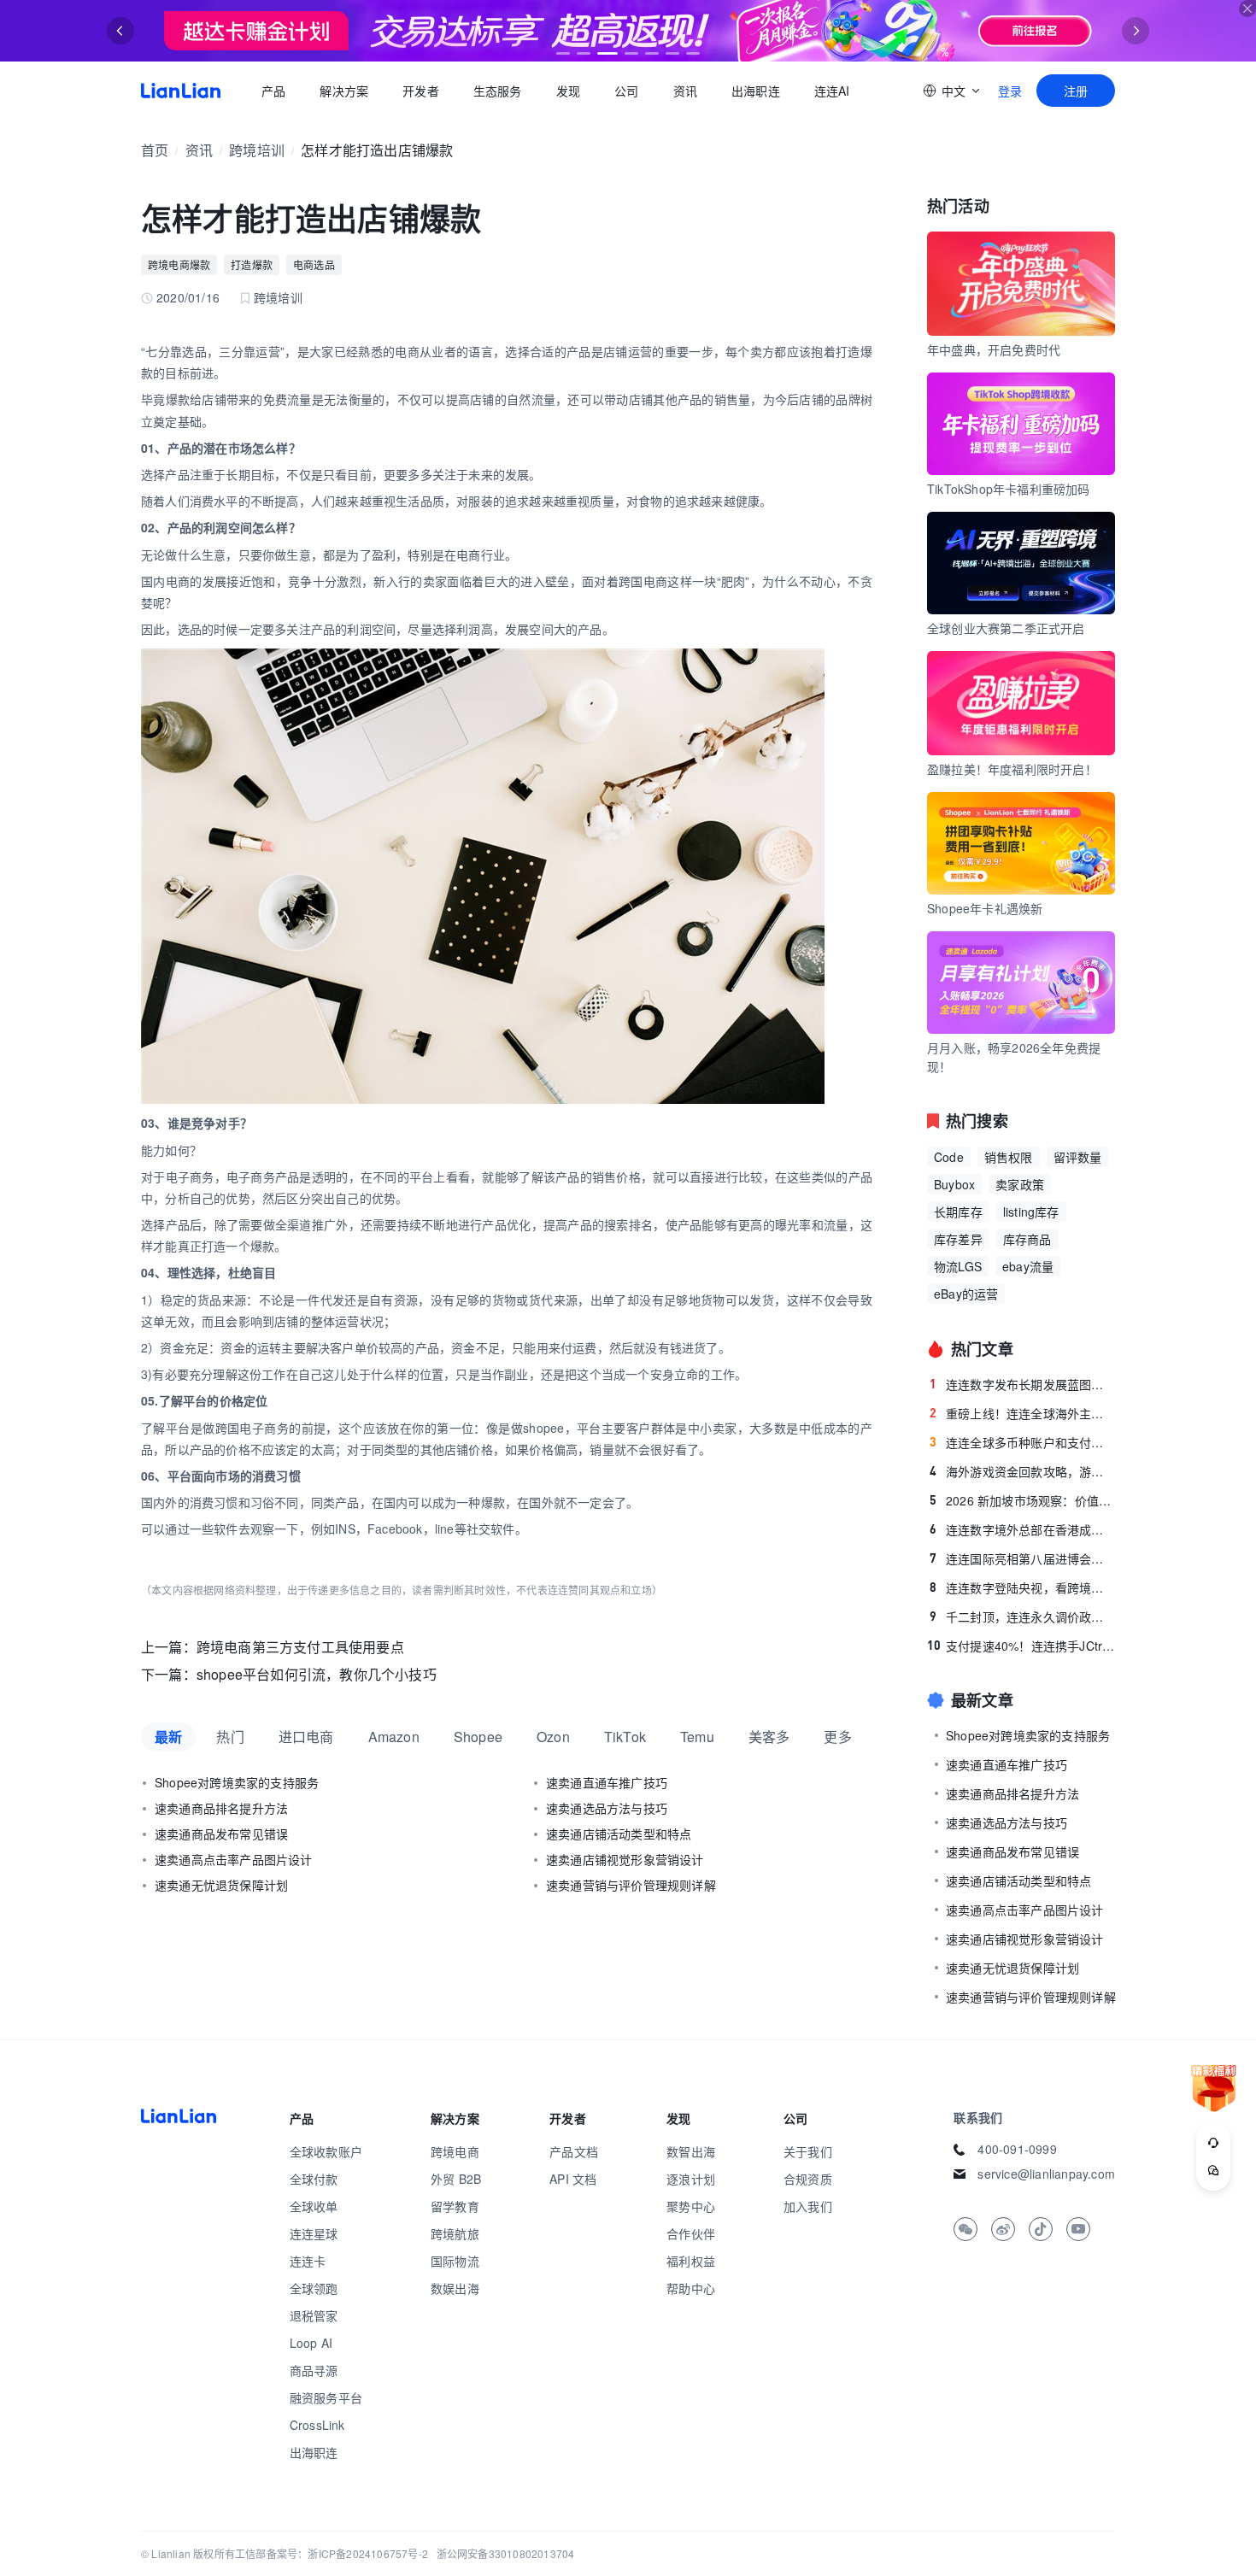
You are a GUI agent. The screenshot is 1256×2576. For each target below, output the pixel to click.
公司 (626, 91)
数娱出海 (455, 2288)
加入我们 (808, 2206)
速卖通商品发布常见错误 (221, 1834)
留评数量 (1078, 1157)
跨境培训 (257, 150)
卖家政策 (1020, 1184)
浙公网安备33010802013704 (506, 2553)
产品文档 (574, 2151)
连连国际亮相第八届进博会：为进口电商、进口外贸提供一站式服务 (1022, 1558)
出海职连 (756, 91)
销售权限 (1009, 1157)
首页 (181, 91)
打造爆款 (252, 264)
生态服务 (498, 91)
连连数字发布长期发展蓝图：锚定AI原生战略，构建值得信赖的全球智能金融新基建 (1022, 1384)
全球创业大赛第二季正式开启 (1006, 628)
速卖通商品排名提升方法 (221, 1808)
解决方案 (344, 91)
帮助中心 (691, 2288)
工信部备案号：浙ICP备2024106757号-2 (332, 2553)
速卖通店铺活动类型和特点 (619, 1834)
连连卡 (308, 2261)
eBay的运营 (966, 1294)
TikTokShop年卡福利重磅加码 (1009, 489)
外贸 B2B (456, 2179)
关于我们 (808, 2151)
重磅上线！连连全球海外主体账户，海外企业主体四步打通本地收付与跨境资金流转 (1022, 1413)
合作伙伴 (691, 2233)
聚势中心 (691, 2206)
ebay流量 (1028, 1266)
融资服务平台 (326, 2397)
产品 (273, 91)
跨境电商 (455, 2151)
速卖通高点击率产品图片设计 (234, 1859)
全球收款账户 (326, 2151)
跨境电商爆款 (179, 264)
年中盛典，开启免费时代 (994, 349)
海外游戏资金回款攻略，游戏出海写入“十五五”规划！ (1022, 1471)
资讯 (685, 91)
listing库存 (1031, 1212)
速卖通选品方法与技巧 (607, 1808)
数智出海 (691, 2151)
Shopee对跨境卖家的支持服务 (237, 1782)
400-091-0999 (1017, 2149)
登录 (1010, 91)
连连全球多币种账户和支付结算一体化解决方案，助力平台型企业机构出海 (1022, 1442)
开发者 (421, 91)
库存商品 (1027, 1239)
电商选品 (314, 264)
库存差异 (958, 1239)
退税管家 (314, 2315)
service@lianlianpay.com (1046, 2174)
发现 (568, 91)
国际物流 (455, 2261)
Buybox (954, 1184)
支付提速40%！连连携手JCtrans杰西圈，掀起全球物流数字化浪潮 (1021, 1646)
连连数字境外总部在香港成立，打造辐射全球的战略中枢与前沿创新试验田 (1022, 1529)
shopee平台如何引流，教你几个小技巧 (317, 1674)
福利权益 (691, 2261)
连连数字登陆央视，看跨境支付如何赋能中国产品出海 (1022, 1587)
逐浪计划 (691, 2179)
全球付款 (314, 2179)
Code (949, 1157)
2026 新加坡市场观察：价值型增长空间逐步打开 (1022, 1500)
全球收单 (314, 2206)
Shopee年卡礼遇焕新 (985, 908)
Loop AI (311, 2343)
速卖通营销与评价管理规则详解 (631, 1885)
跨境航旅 (455, 2233)
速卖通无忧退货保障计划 (221, 1885)
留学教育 (455, 2206)
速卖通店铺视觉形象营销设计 (625, 1859)
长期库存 (958, 1212)
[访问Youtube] (1078, 2229)
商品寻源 (314, 2370)
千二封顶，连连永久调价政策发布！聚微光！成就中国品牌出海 (1022, 1617)
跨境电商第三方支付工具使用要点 (300, 1647)
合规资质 (808, 2179)
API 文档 (573, 2179)
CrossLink (317, 2425)
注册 (1076, 91)
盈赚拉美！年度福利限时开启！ (1012, 769)
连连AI (832, 91)
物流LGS (958, 1266)
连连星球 (314, 2233)
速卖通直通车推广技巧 (607, 1782)
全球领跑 (314, 2288)
